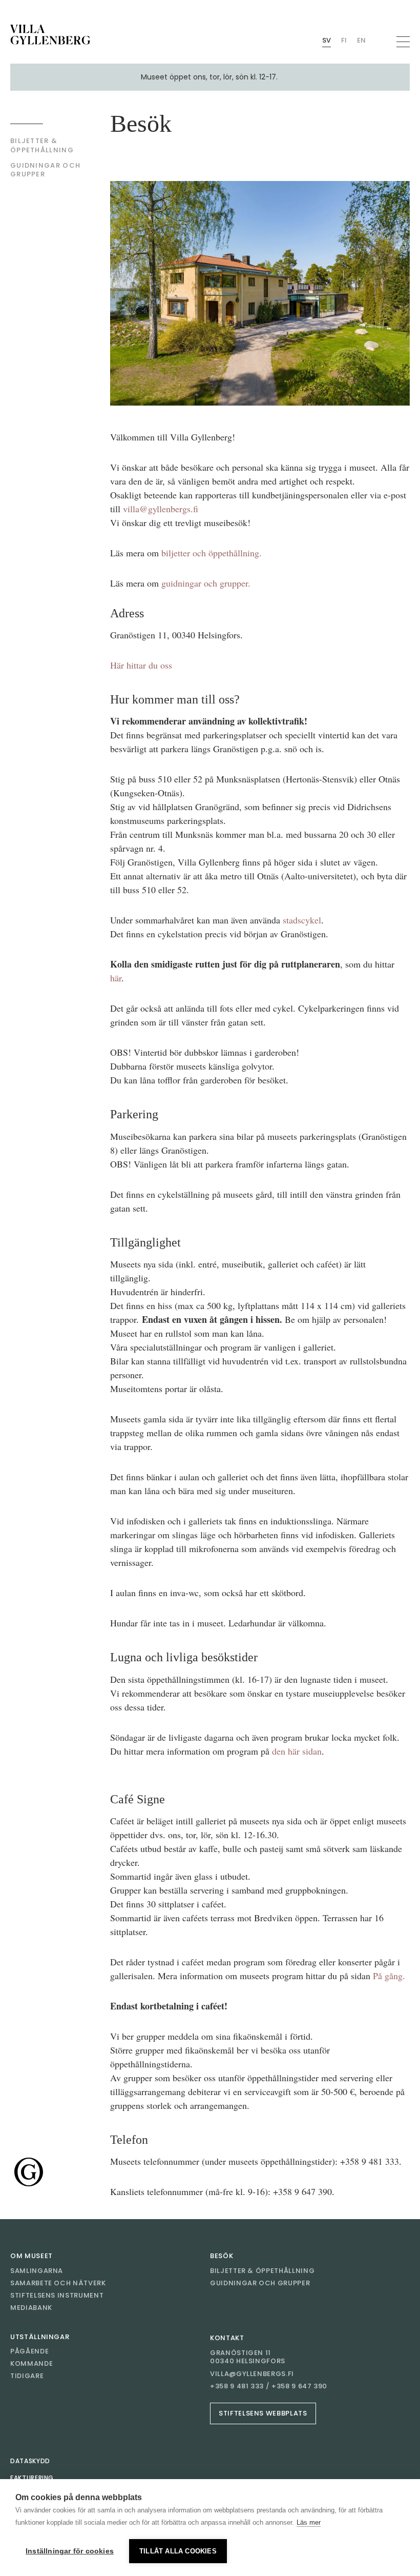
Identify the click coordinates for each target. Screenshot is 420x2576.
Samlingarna (37, 2271)
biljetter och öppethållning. (212, 553)
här (116, 978)
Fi (344, 40)
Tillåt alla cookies (178, 2551)
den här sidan (297, 1751)
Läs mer (309, 2522)
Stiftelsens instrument (57, 2295)
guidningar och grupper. (206, 583)
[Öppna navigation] (403, 42)
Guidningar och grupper (260, 2283)
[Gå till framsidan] (50, 35)
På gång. (389, 1976)
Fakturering (32, 2478)
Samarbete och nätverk (58, 2283)
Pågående (29, 2351)
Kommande (31, 2363)
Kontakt (227, 2338)
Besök (222, 2256)
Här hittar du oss (141, 665)
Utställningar (40, 2337)
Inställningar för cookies (70, 2551)
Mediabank (31, 2308)
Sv (327, 40)
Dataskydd (30, 2461)
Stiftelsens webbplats (263, 2413)
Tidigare (27, 2376)
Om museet (31, 2256)
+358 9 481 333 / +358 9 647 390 (269, 2386)
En (361, 40)
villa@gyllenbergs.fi (161, 509)
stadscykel (302, 920)
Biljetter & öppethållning (262, 2271)
